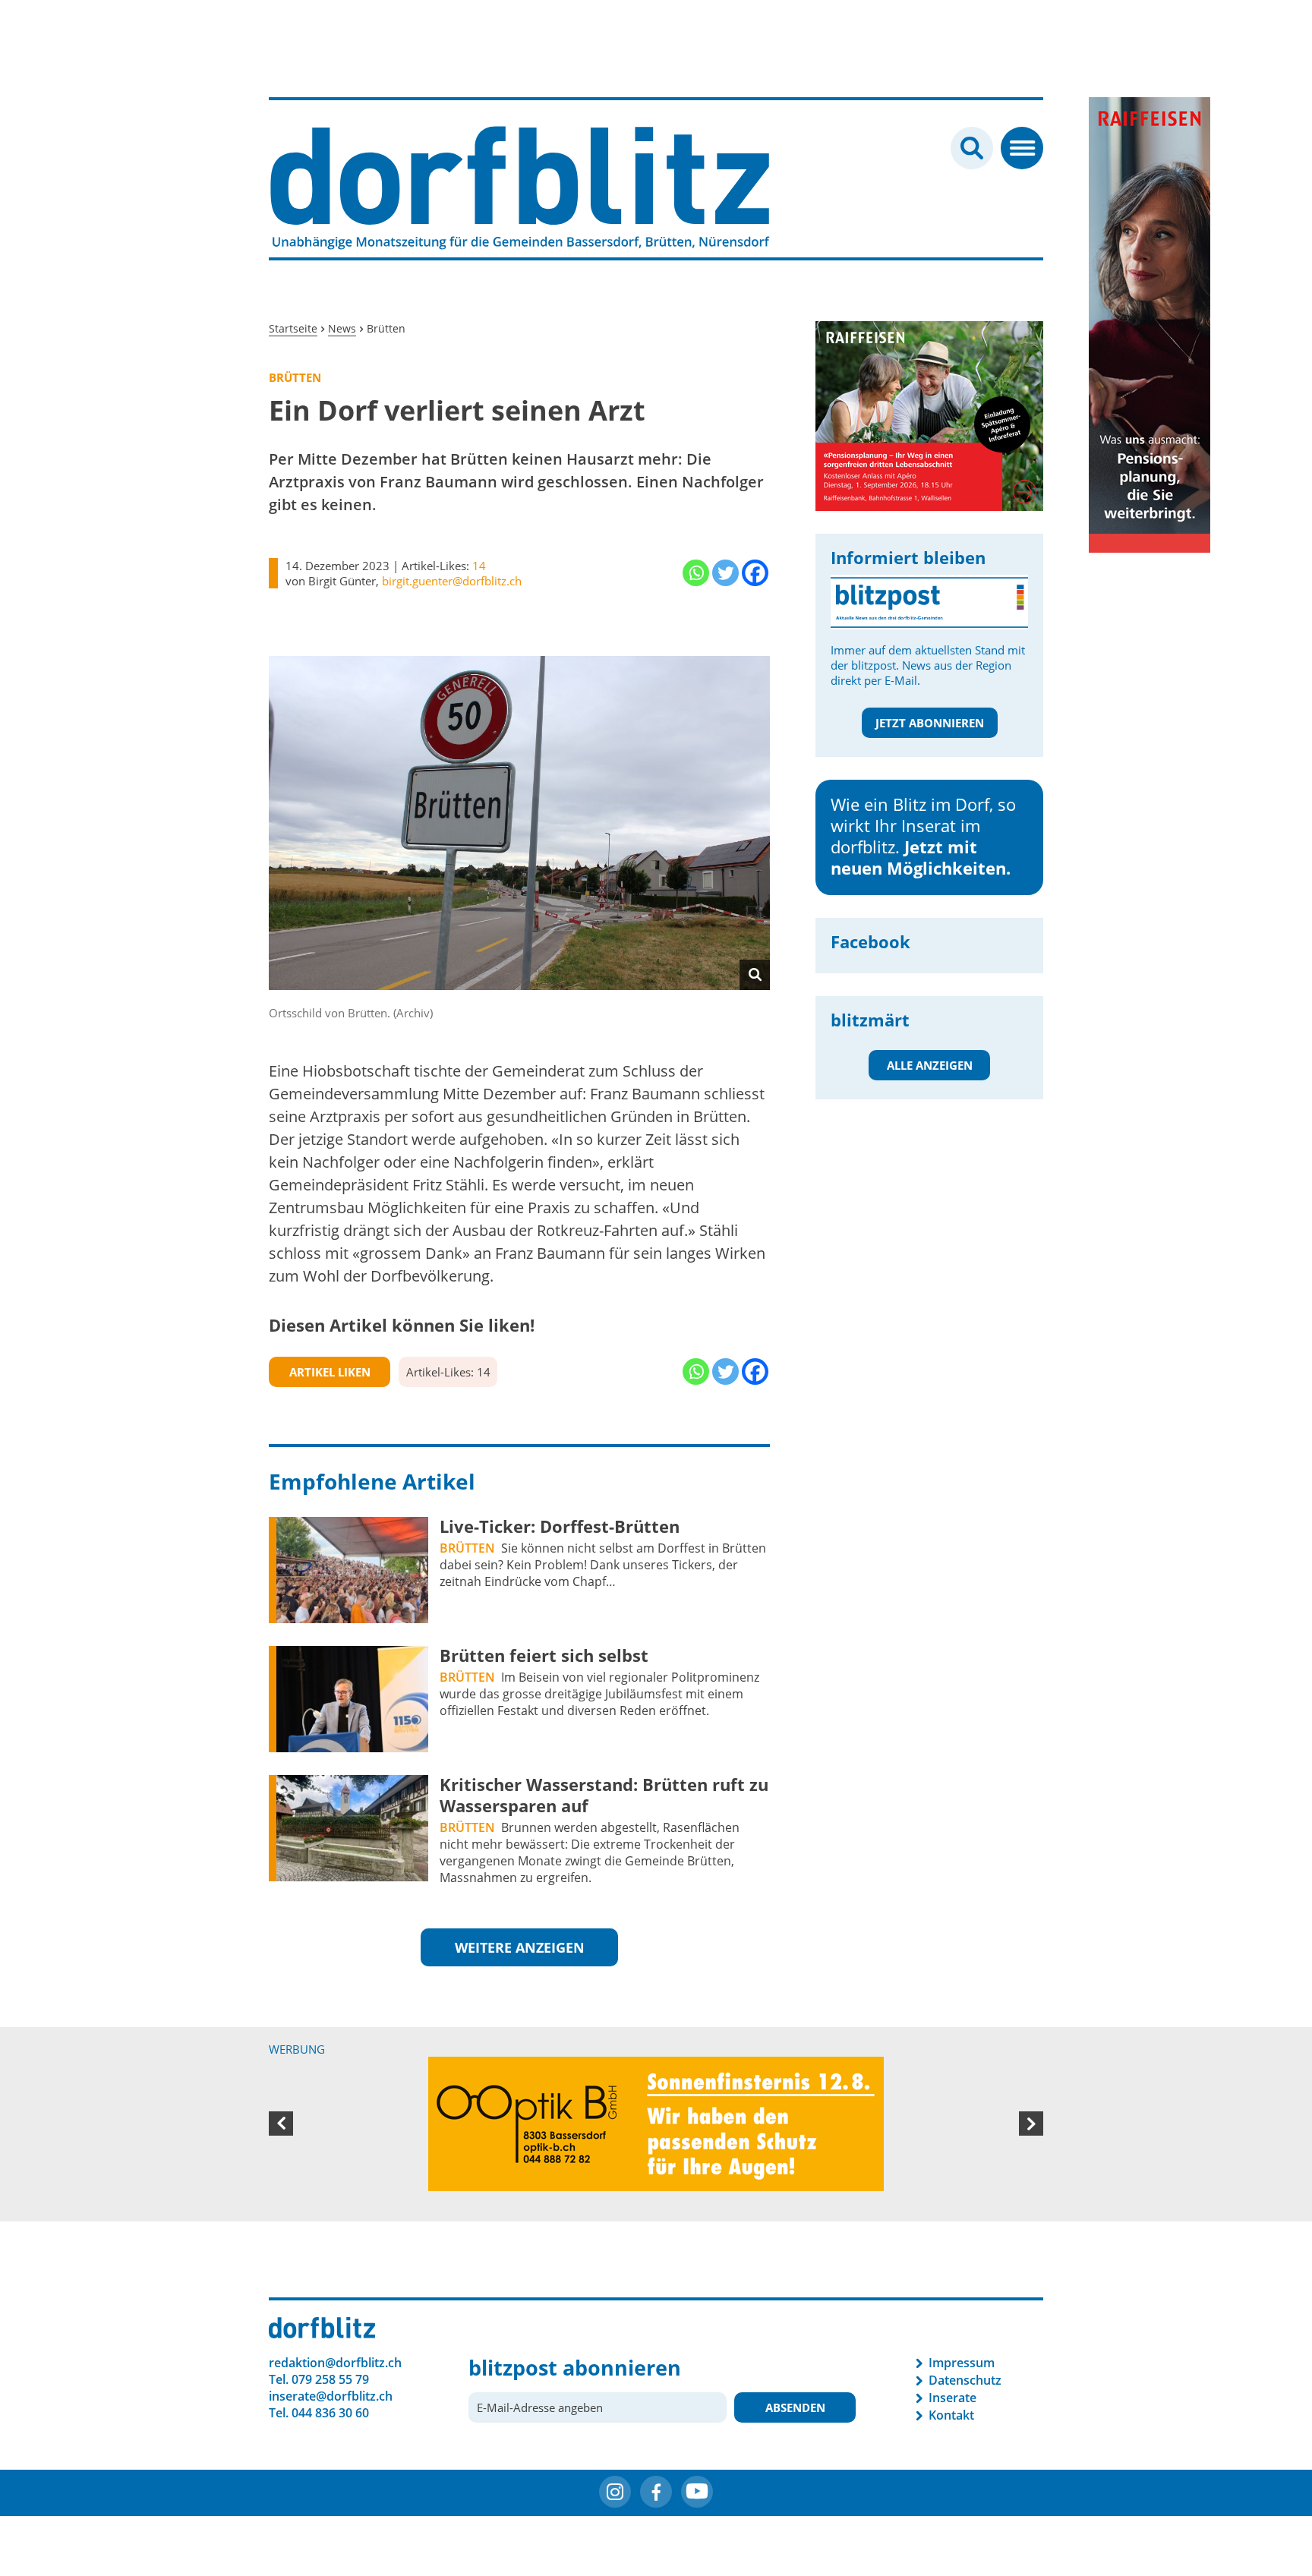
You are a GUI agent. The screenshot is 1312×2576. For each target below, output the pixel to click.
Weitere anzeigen (520, 1947)
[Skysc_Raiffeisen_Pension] (1150, 323)
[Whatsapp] (696, 573)
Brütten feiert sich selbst (544, 1655)
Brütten (467, 1548)
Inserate (952, 2400)
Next (1031, 2125)
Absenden (795, 2410)
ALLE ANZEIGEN (930, 1065)
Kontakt (951, 2417)
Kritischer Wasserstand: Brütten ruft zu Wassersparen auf (604, 1795)
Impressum (962, 2365)
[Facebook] (755, 573)
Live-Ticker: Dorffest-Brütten (560, 1526)
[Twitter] (725, 573)
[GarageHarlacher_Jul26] (929, 399)
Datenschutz (965, 2382)
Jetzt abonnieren (930, 723)
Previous (281, 2125)
